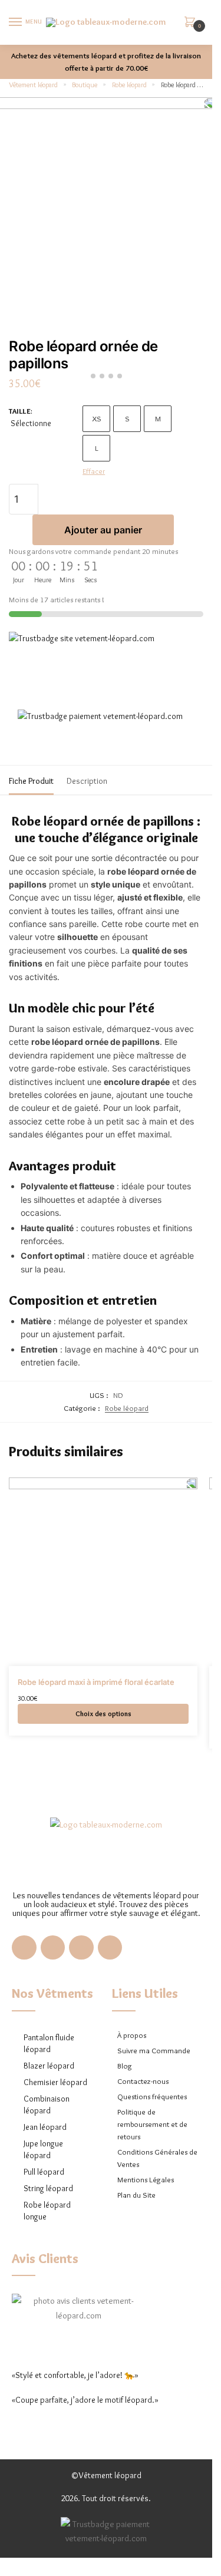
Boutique (85, 85)
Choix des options (103, 1714)
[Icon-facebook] (24, 1948)
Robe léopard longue (47, 2211)
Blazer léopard (49, 2066)
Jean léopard (45, 2127)
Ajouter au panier (103, 530)
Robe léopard (129, 85)
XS (97, 418)
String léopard (48, 2188)
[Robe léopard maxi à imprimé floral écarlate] (103, 1572)
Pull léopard (44, 2172)
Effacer (94, 471)
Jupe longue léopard (43, 2149)
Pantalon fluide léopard (49, 2043)
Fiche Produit (31, 781)
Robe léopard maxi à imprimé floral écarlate (96, 1682)
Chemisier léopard (55, 2082)
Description (87, 781)
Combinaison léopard (47, 2105)
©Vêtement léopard (106, 2475)
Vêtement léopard (33, 85)
